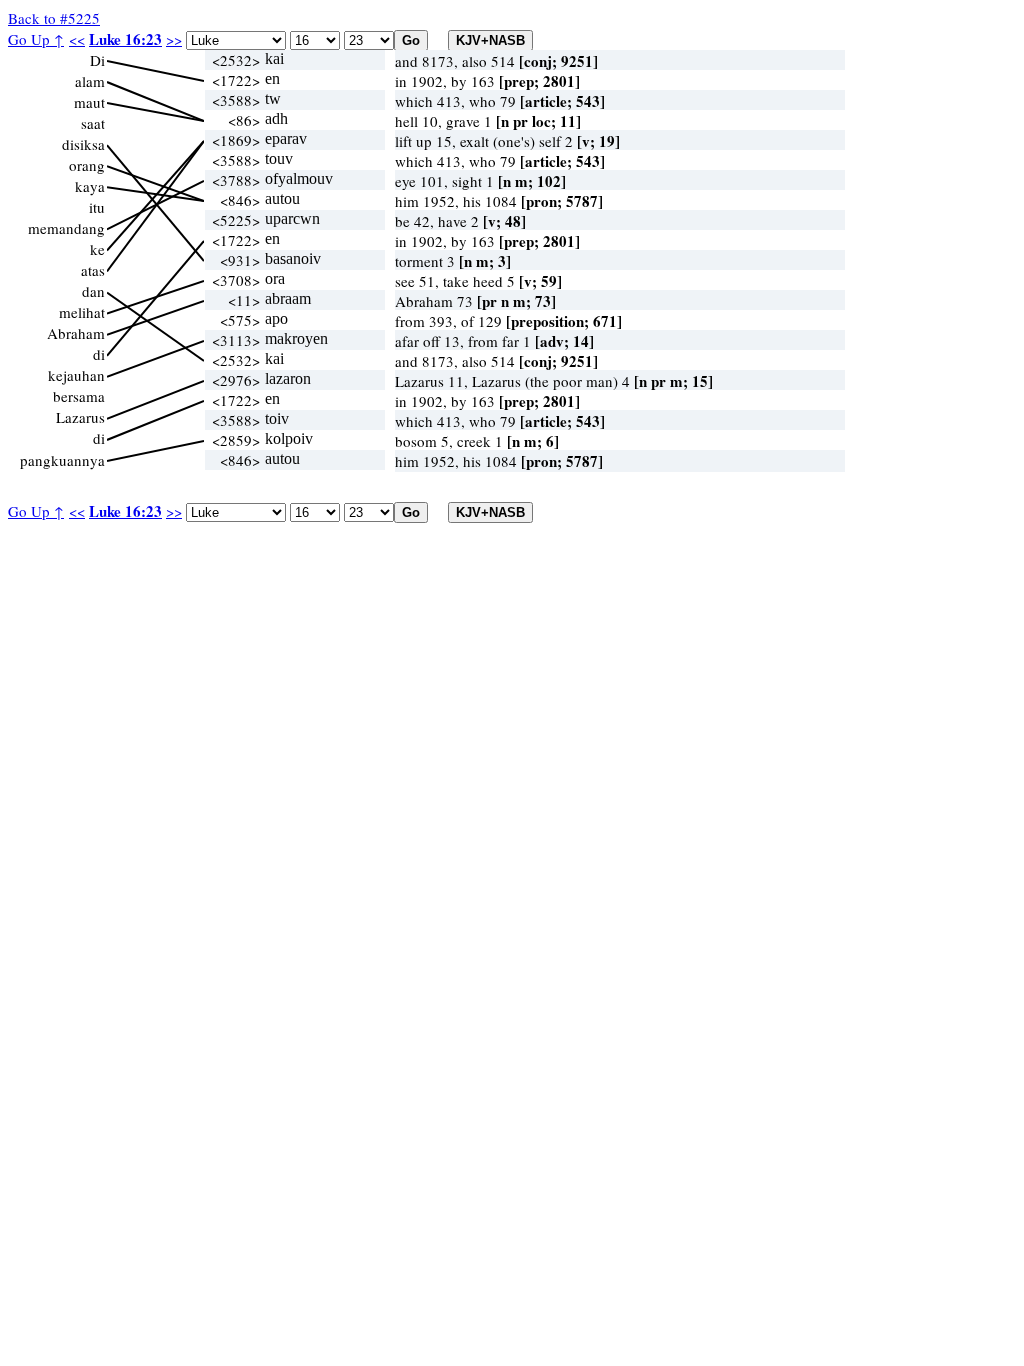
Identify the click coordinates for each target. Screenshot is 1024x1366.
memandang (66, 228)
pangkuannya (62, 460)
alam (90, 81)
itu (97, 207)
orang (87, 165)
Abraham (76, 333)
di (99, 354)
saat (93, 123)
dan (93, 291)
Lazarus (80, 417)
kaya (90, 186)
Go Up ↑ (36, 39)
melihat (82, 312)
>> (174, 39)
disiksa (83, 144)
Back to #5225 (54, 18)
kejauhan (76, 375)
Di (97, 60)
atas (93, 270)
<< (77, 39)
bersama (79, 396)
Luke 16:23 (125, 39)
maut (89, 102)
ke (97, 249)
